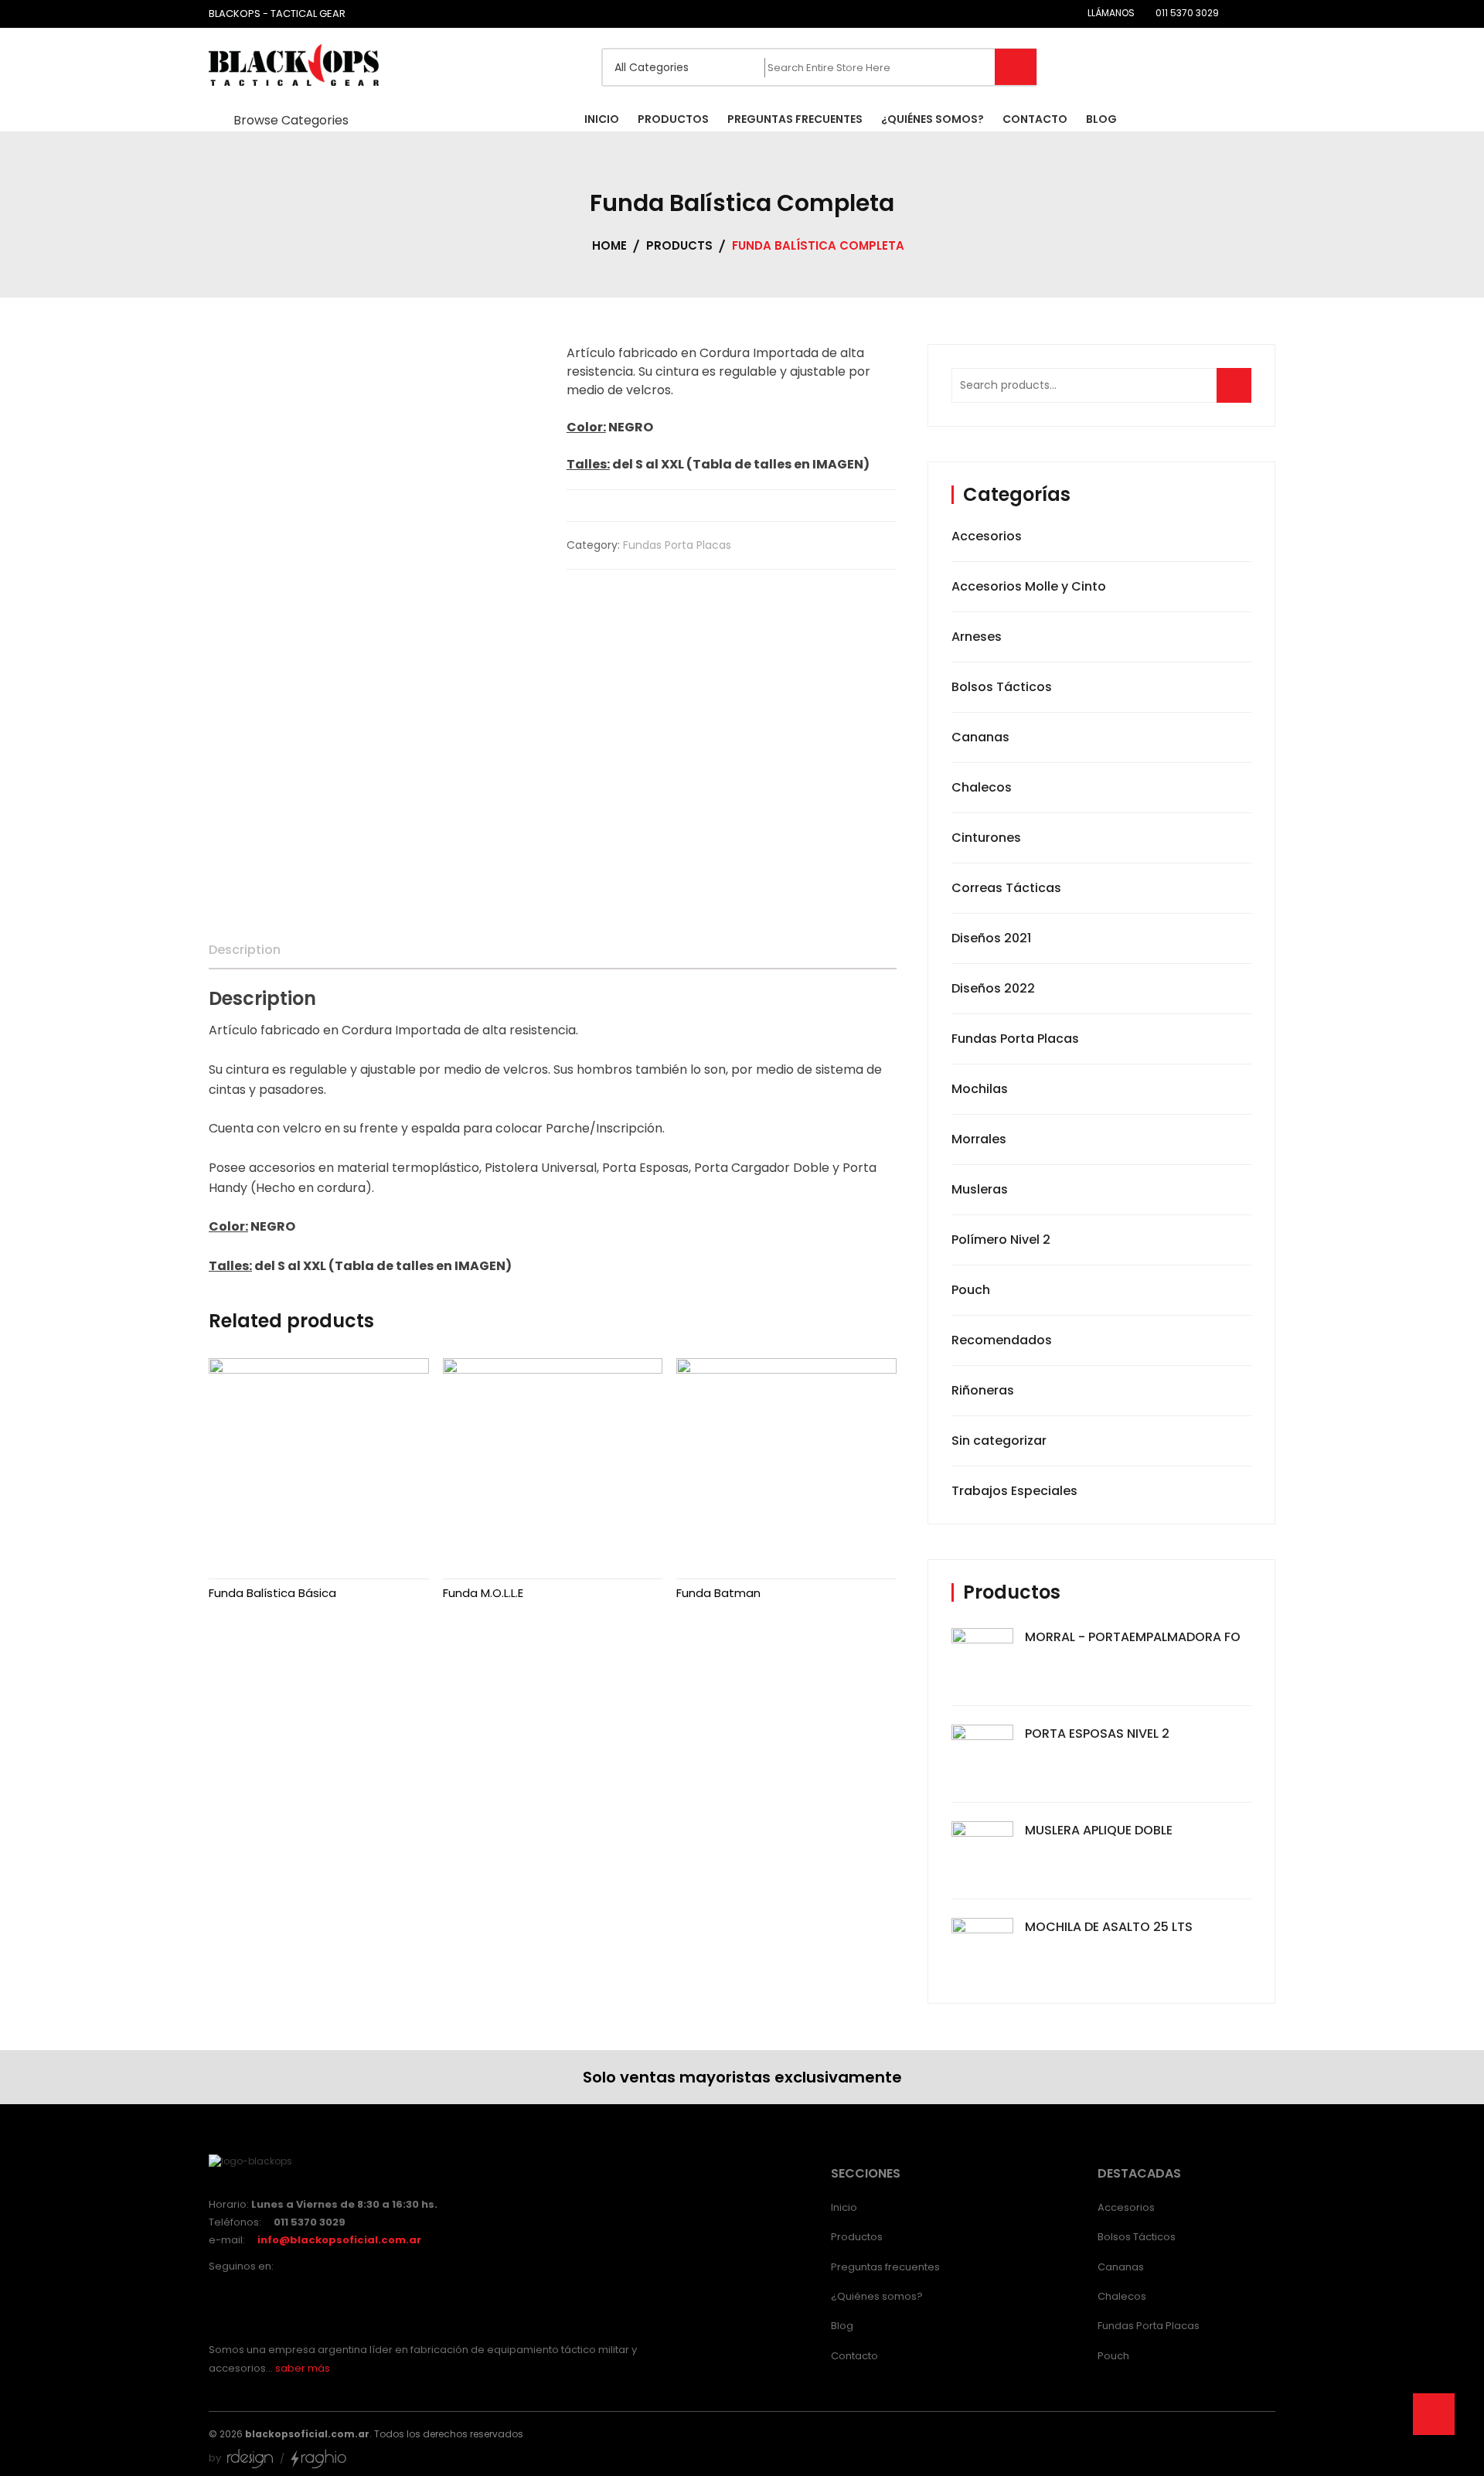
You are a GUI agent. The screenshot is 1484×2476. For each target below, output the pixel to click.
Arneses (977, 637)
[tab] (245, 950)
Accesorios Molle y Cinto (1029, 586)
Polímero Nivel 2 (1001, 1240)
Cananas (980, 737)
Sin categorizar (999, 1441)
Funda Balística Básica (272, 1593)
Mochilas (980, 1089)
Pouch (971, 1290)
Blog (842, 2326)
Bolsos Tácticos (1002, 687)
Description (245, 950)
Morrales (979, 1139)
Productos (857, 2237)
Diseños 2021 (991, 938)
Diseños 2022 (993, 988)
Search (1239, 393)
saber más (303, 2368)
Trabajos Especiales (1014, 1491)
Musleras (980, 1189)
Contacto (854, 2356)
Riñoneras (983, 1390)
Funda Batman (718, 1593)
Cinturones (986, 838)
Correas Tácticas (1006, 888)
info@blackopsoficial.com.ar (339, 2240)
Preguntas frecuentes (885, 2267)
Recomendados (1002, 1340)
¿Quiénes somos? (877, 2296)
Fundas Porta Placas (677, 545)
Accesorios (987, 536)
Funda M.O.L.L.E (483, 1593)
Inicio (844, 2207)
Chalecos (982, 787)
